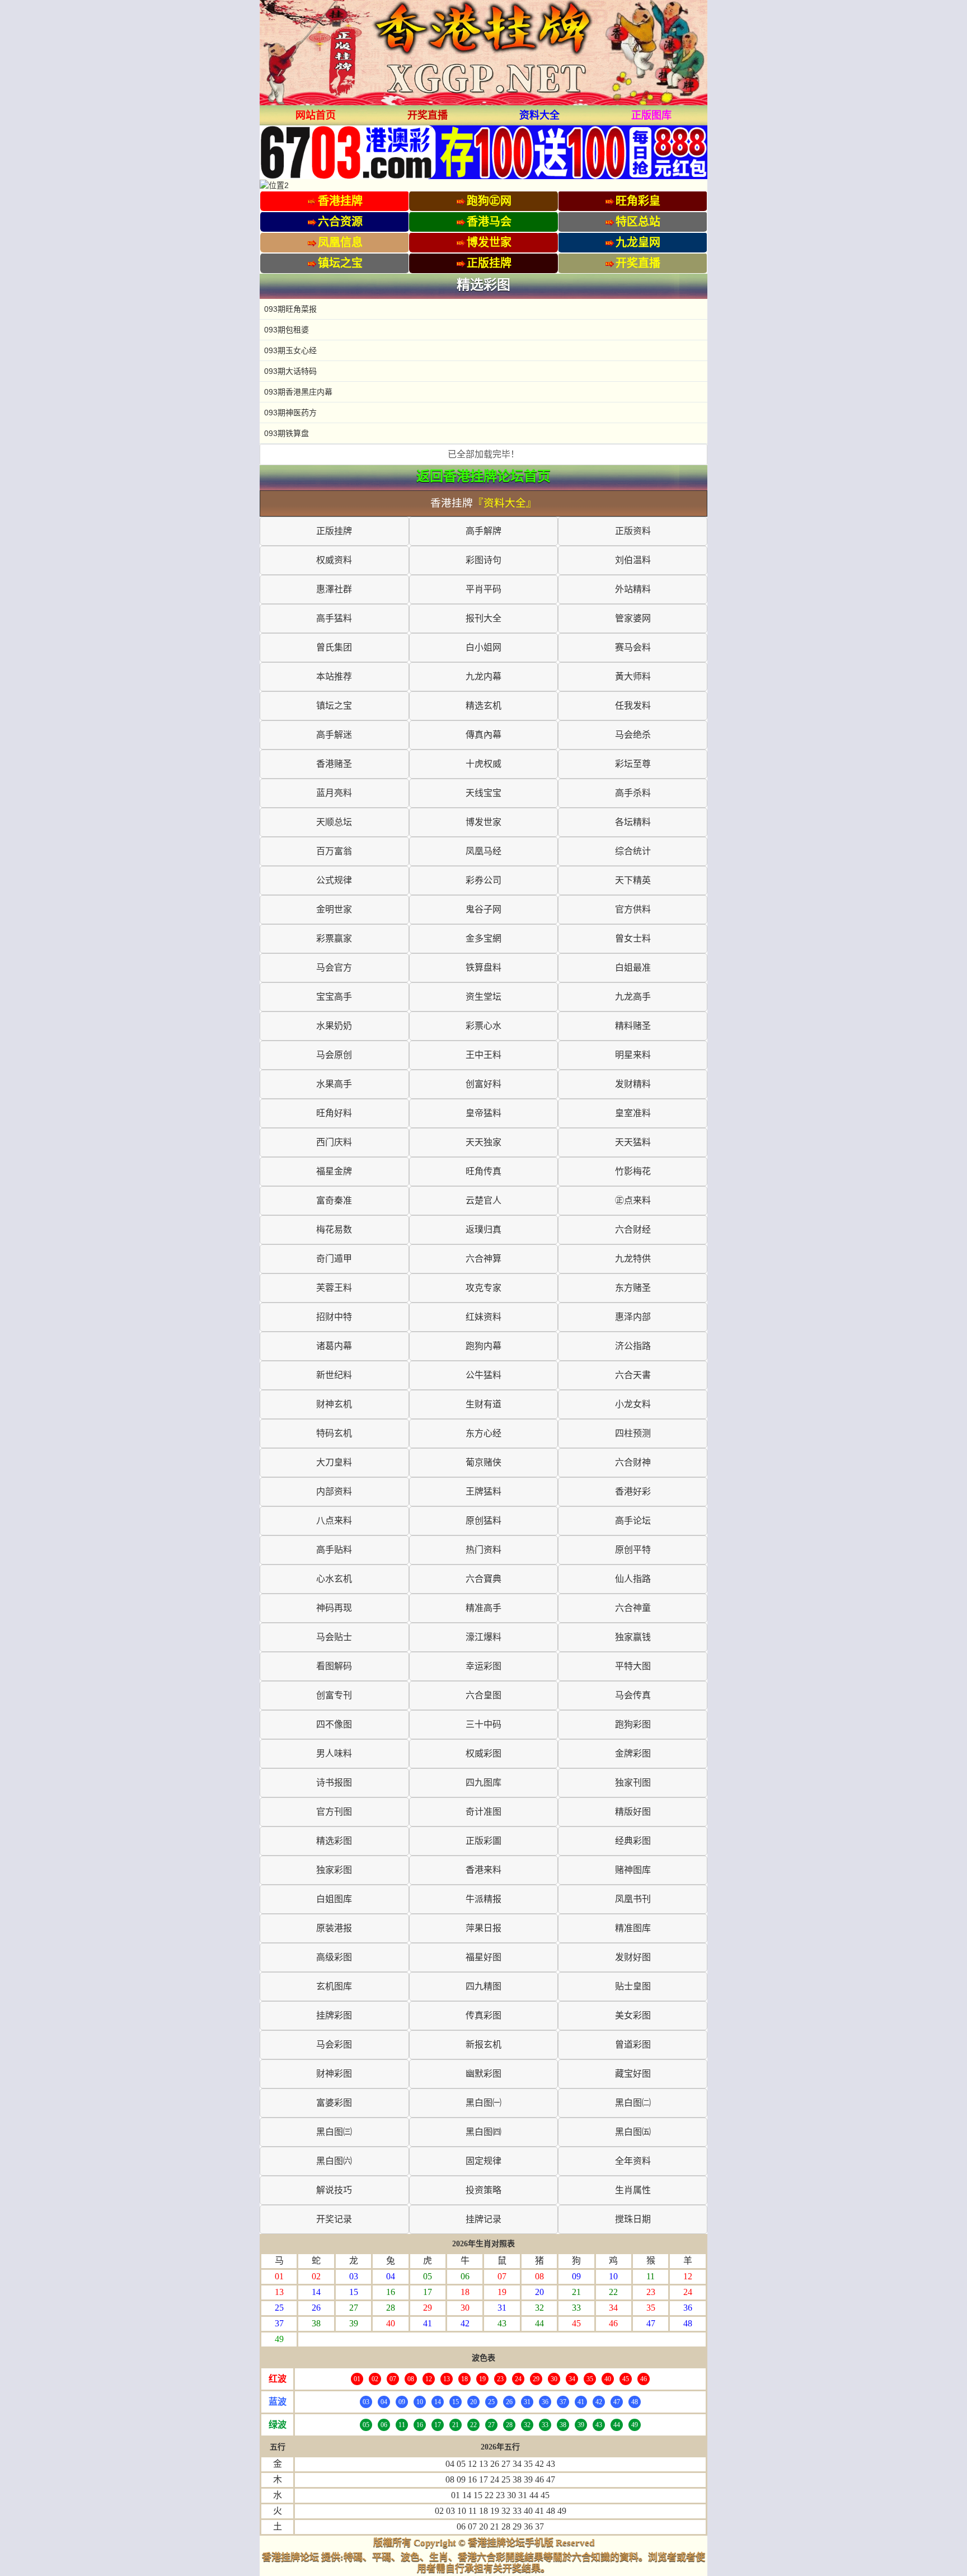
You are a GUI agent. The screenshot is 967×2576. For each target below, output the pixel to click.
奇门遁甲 (334, 1259)
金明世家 (334, 909)
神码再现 (334, 1608)
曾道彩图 (633, 2045)
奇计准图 (483, 1812)
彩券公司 (483, 880)
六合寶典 (483, 1579)
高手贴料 (334, 1550)
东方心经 (483, 1433)
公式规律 (334, 880)
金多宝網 (483, 938)
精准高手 (483, 1608)
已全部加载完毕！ (483, 454)
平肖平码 (483, 589)
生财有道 (483, 1404)
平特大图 (633, 1666)
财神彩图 (334, 2074)
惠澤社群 (334, 589)
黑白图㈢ (334, 2132)
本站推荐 (334, 676)
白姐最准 (633, 968)
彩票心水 (483, 1026)
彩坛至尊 (633, 764)
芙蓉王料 (334, 1288)
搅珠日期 (633, 2219)
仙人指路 (633, 1579)
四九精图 (483, 1986)
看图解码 (334, 1666)
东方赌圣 (633, 1288)
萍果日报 (483, 1928)
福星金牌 (334, 1171)
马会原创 (334, 1055)
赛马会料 (633, 647)
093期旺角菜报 (290, 309)
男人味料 (334, 1753)
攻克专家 (483, 1288)
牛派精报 (483, 1899)
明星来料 (633, 1055)
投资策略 (483, 2190)
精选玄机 (483, 706)
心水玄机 (334, 1579)
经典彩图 (633, 1841)
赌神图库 (633, 1870)
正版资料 (633, 531)
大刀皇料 (334, 1462)
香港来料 (483, 1870)
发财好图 (633, 1957)
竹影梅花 (633, 1171)
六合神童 (633, 1608)
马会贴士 (334, 1637)
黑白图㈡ (633, 2103)
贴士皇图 (633, 1986)
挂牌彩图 (334, 2015)
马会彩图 (334, 2045)
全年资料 (633, 2161)
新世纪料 (334, 1375)
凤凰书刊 (633, 1899)
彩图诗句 (483, 560)
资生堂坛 (483, 997)
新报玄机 (483, 2045)
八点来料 (334, 1521)
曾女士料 (633, 938)
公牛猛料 (483, 1375)
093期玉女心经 (290, 350)
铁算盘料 (483, 968)
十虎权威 (483, 764)
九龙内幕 (483, 676)
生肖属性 (633, 2190)
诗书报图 (334, 1783)
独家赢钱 (633, 1637)
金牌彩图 (633, 1753)
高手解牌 (483, 531)
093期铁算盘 (287, 433)
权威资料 (334, 560)
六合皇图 (483, 1695)
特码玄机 (334, 1433)
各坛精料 (633, 822)
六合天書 (633, 1375)
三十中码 (483, 1724)
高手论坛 (633, 1521)
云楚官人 (483, 1200)
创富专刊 (334, 1695)
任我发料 (633, 706)
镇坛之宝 (334, 706)
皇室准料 (633, 1113)
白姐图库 (334, 1899)
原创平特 (633, 1550)
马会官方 (334, 968)
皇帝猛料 (483, 1113)
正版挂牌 (334, 531)
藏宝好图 (633, 2074)
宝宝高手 (334, 997)
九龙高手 (633, 997)
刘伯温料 (633, 560)
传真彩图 (483, 2015)
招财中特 (334, 1317)
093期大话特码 (290, 371)
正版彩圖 (483, 1841)
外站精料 (633, 589)
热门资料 (483, 1550)
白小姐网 (483, 647)
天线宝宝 (483, 793)
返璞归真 (483, 1230)
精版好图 (633, 1812)
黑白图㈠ (483, 2103)
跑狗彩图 (633, 1724)
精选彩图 (334, 1841)
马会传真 (633, 1695)
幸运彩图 (483, 1666)
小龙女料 (633, 1404)
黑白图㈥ (334, 2161)
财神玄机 (334, 1404)
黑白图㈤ (633, 2132)
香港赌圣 (334, 764)
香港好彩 (633, 1491)
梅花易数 (334, 1230)
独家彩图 (334, 1870)
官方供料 (633, 909)
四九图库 (483, 1783)
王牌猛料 (483, 1491)
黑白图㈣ (483, 2132)
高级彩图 (334, 1957)
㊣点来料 (633, 1200)
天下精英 (633, 880)
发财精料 (633, 1084)
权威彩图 (483, 1753)
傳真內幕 (483, 735)
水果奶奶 (334, 1026)
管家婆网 (633, 618)
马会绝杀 (633, 735)
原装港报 (334, 1928)
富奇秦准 (334, 1200)
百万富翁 (334, 851)
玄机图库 (334, 1986)
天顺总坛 (334, 822)
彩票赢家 (334, 938)
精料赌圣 (633, 1026)
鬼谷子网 (483, 909)
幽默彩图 (483, 2074)
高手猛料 (334, 618)
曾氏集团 (334, 647)
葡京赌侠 (483, 1462)
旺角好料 (334, 1113)
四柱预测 (633, 1433)
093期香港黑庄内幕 (298, 392)
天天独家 (483, 1142)
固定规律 (483, 2161)
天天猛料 (633, 1142)
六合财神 (633, 1462)
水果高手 (334, 1084)
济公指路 (633, 1346)
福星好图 (483, 1957)
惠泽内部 (633, 1317)
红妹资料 (483, 1317)
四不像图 (334, 1724)
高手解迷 (334, 735)
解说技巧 (334, 2190)
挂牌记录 (483, 2219)
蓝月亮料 (334, 793)
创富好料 (483, 1084)
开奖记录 (334, 2219)
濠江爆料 (483, 1637)
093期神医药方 (290, 413)
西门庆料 (334, 1142)
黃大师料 (633, 676)
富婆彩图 (334, 2103)
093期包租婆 (287, 330)
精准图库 (633, 1928)
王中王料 (483, 1055)
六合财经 (633, 1230)
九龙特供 (633, 1259)
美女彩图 (633, 2015)
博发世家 (483, 822)
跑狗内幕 (483, 1346)
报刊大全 (483, 618)
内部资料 (334, 1491)
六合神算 (483, 1259)
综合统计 (633, 851)
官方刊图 (334, 1812)
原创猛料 (483, 1521)
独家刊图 (633, 1783)
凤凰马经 (483, 851)
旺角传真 (483, 1171)
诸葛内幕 (334, 1346)
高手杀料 (633, 793)
